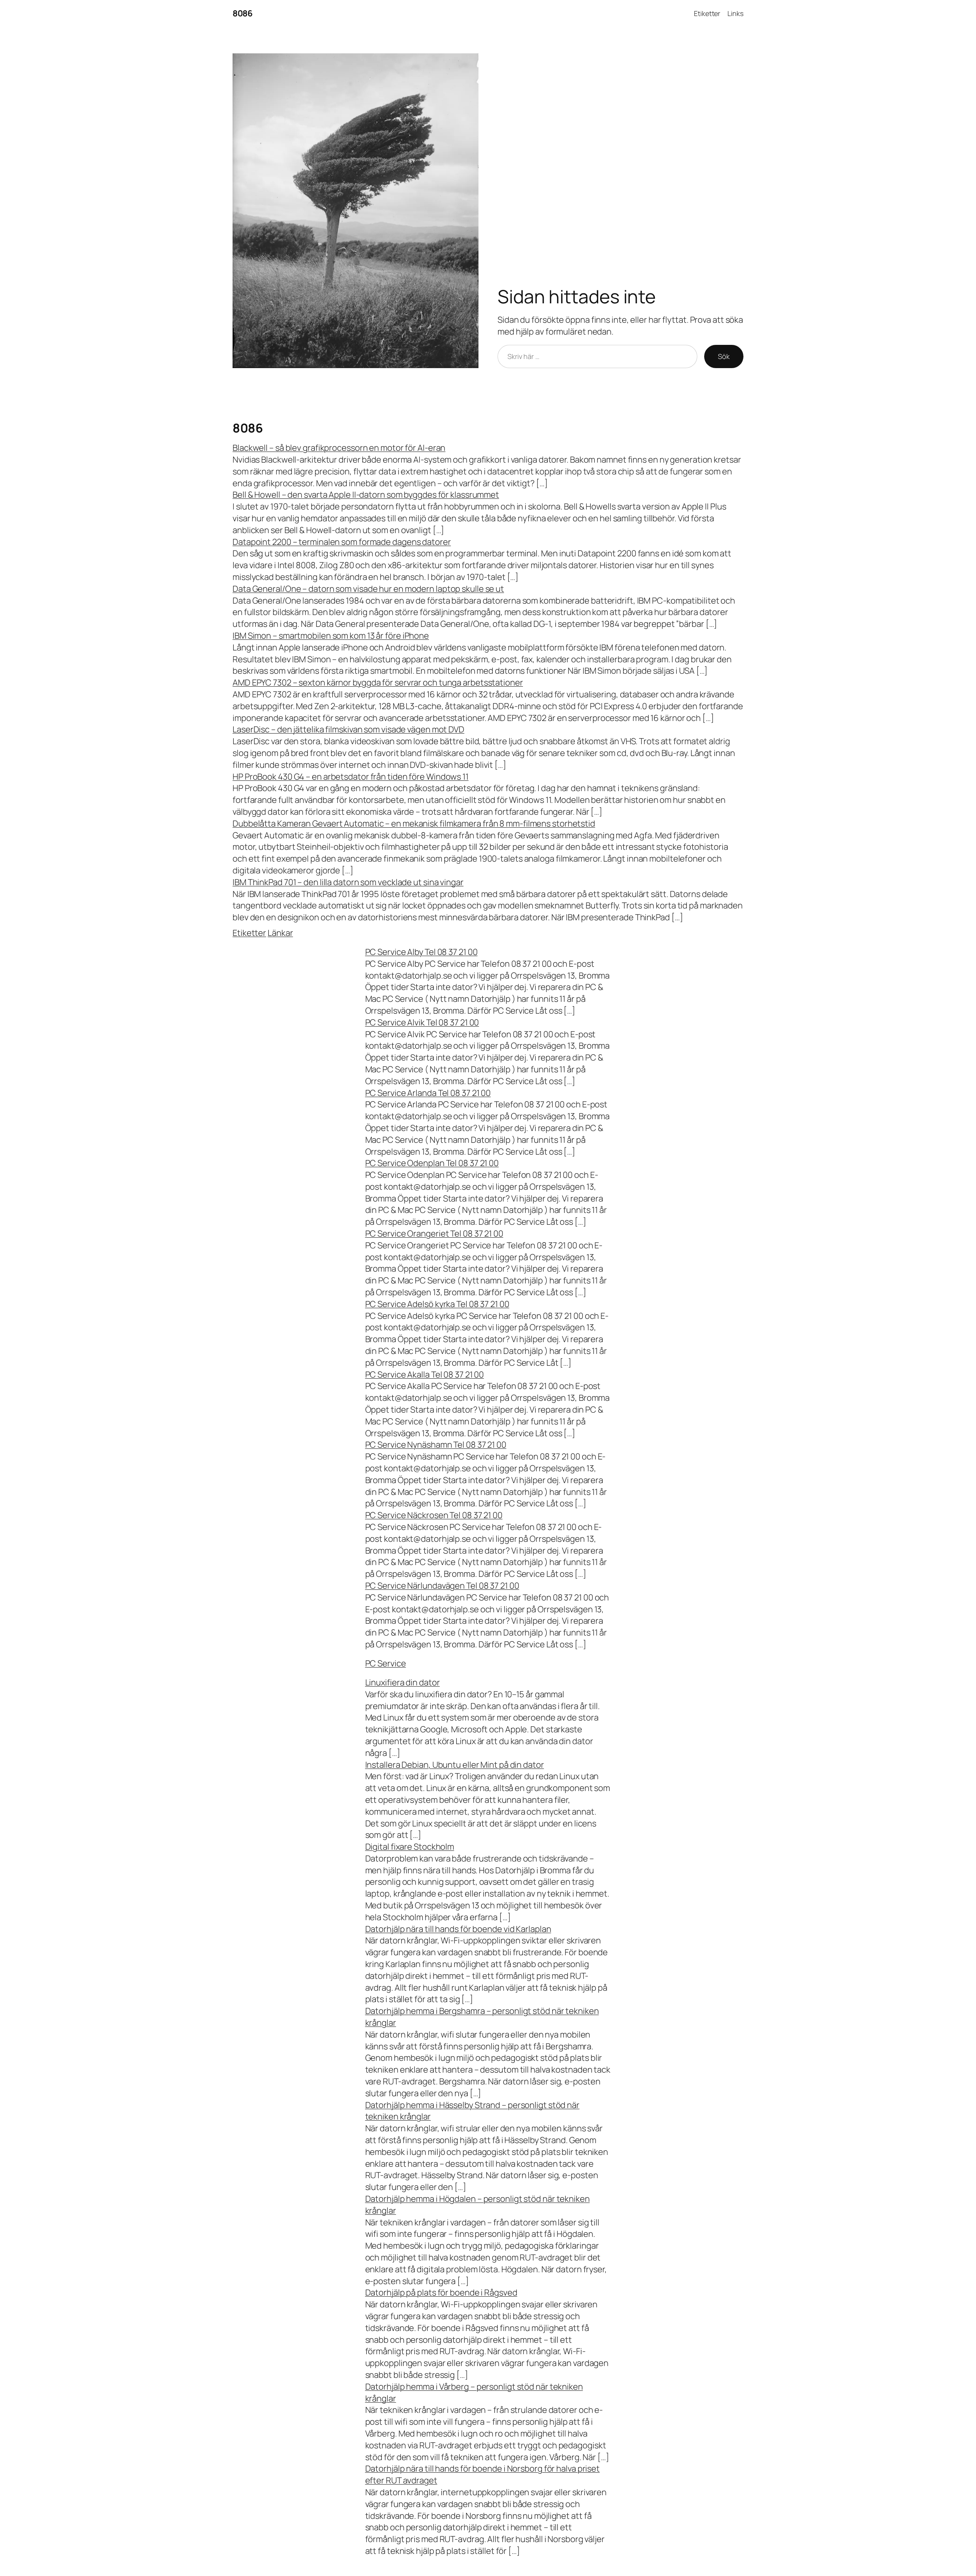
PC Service (386, 1663)
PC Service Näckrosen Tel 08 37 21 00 (434, 1515)
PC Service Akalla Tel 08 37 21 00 (425, 1375)
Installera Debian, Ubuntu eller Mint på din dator (455, 1765)
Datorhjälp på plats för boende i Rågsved (441, 2292)
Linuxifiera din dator (403, 1682)
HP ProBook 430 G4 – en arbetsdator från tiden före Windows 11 (351, 777)
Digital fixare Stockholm (410, 1847)
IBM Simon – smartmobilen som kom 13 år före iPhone (331, 636)
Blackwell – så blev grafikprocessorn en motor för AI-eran (339, 448)
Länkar (280, 933)
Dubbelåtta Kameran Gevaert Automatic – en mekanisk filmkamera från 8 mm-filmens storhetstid (414, 823)
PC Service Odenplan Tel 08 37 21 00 (432, 1163)
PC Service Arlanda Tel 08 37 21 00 (428, 1093)
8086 (242, 13)
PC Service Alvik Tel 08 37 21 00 (422, 1022)
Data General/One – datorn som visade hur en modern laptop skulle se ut (368, 589)
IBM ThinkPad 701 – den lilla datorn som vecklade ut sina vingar (348, 882)
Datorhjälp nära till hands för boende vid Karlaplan (458, 1929)
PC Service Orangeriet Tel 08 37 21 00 (434, 1234)
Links (735, 13)
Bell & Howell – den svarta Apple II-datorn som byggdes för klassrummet (366, 495)
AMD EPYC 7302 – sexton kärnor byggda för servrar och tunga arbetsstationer (378, 682)
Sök (724, 356)
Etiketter (707, 13)
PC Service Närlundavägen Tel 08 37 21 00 (442, 1586)
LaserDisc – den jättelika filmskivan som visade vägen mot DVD (348, 729)
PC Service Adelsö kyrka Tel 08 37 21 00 (437, 1304)
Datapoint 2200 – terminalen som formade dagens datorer (342, 542)
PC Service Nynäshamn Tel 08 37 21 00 (436, 1445)
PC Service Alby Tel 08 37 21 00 (421, 952)
